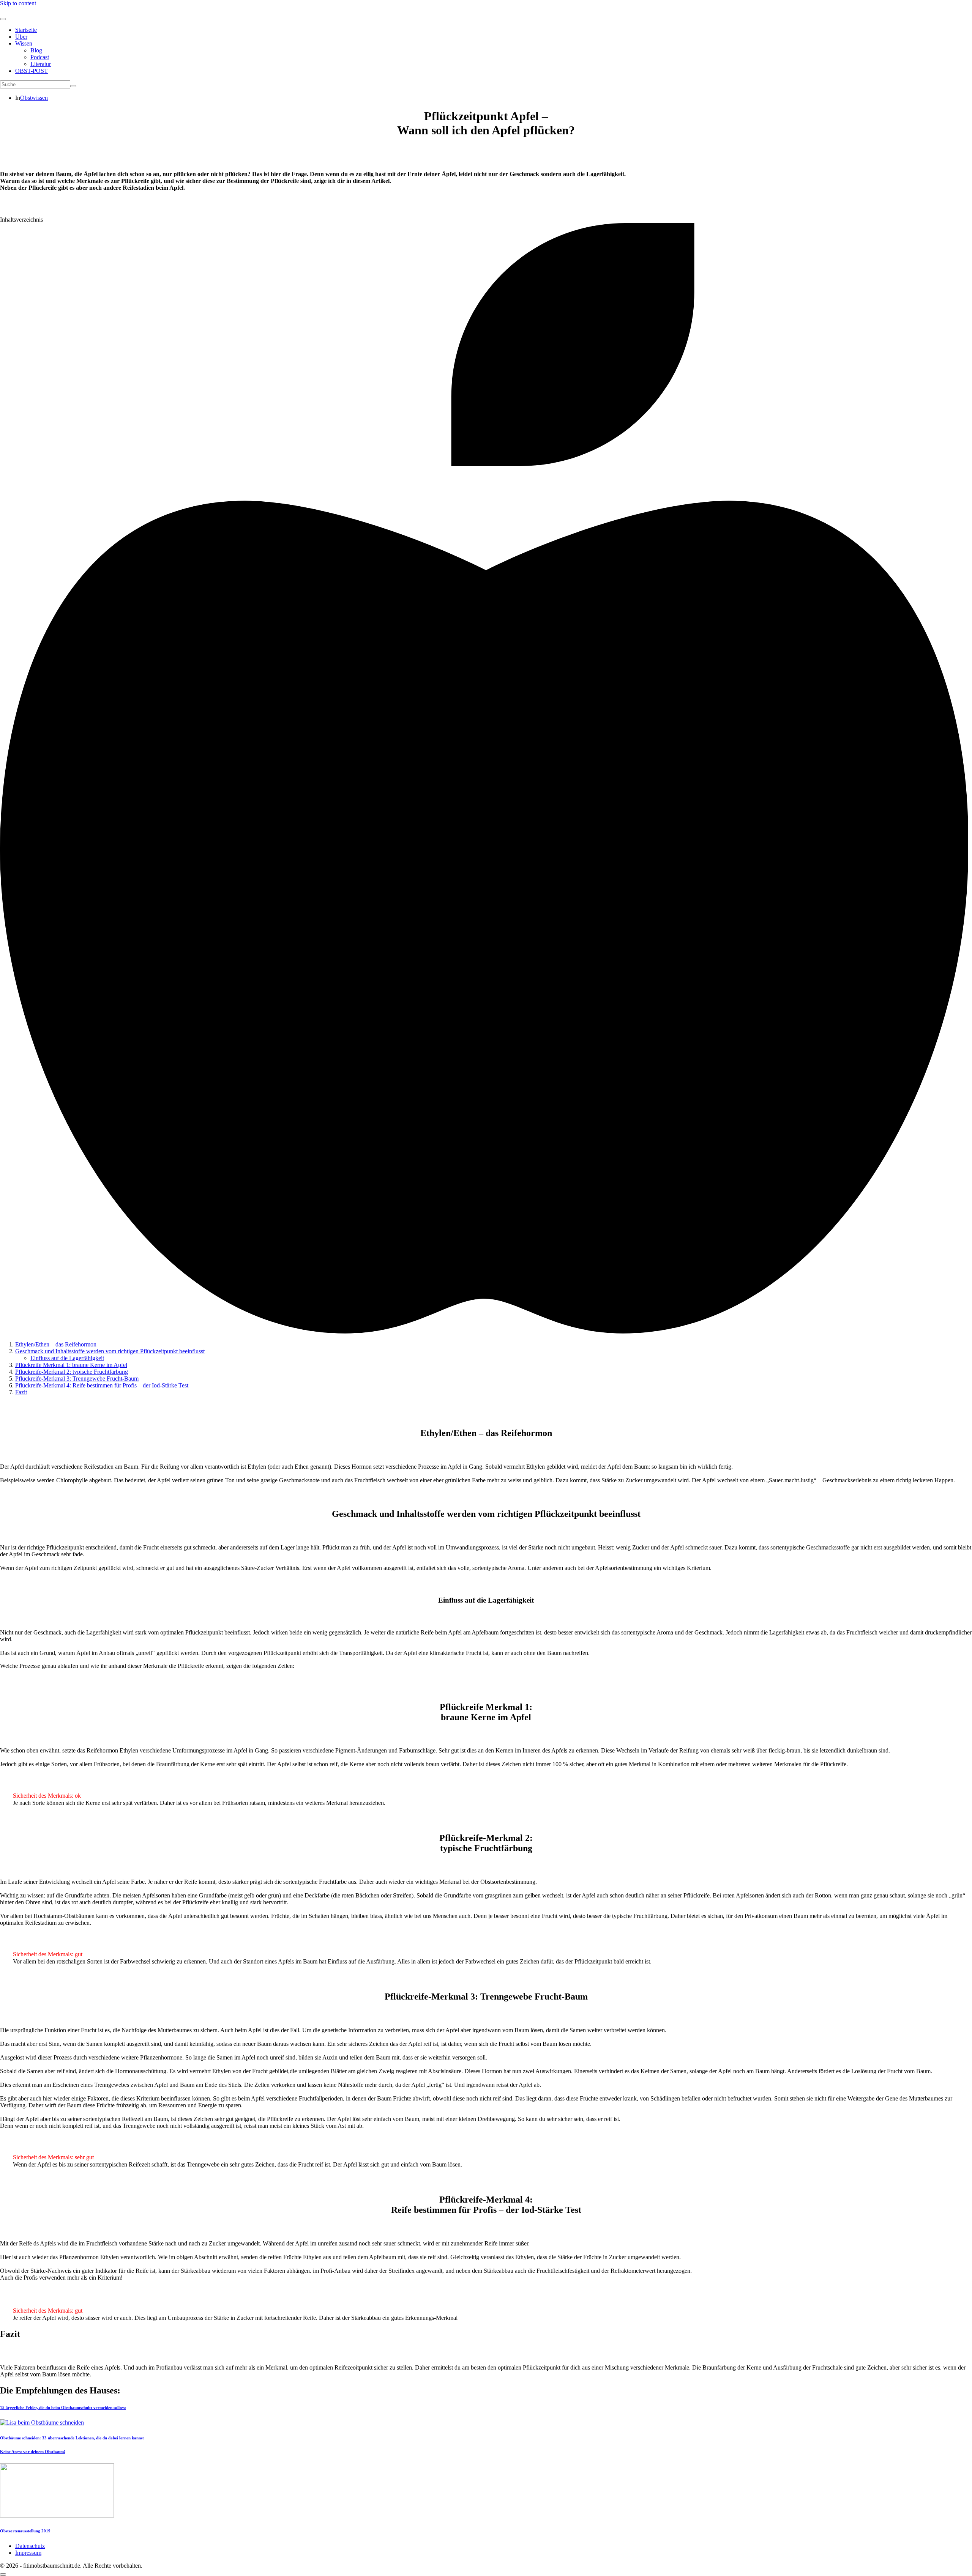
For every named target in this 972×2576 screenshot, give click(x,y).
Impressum (28, 2553)
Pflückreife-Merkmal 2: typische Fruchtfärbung (72, 1372)
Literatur (41, 64)
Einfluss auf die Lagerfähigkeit (67, 1358)
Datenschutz (30, 2546)
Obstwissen (34, 98)
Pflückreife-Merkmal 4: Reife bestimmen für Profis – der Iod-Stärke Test (102, 1385)
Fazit (21, 1392)
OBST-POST (32, 71)
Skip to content (18, 3)
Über (21, 37)
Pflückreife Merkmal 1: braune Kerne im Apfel (71, 1365)
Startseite (26, 30)
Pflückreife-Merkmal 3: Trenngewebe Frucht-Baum (77, 1379)
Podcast (40, 57)
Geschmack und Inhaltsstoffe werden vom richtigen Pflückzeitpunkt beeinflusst (110, 1351)
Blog (36, 50)
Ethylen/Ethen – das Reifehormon (56, 1344)
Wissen (24, 43)
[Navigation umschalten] (3, 19)
